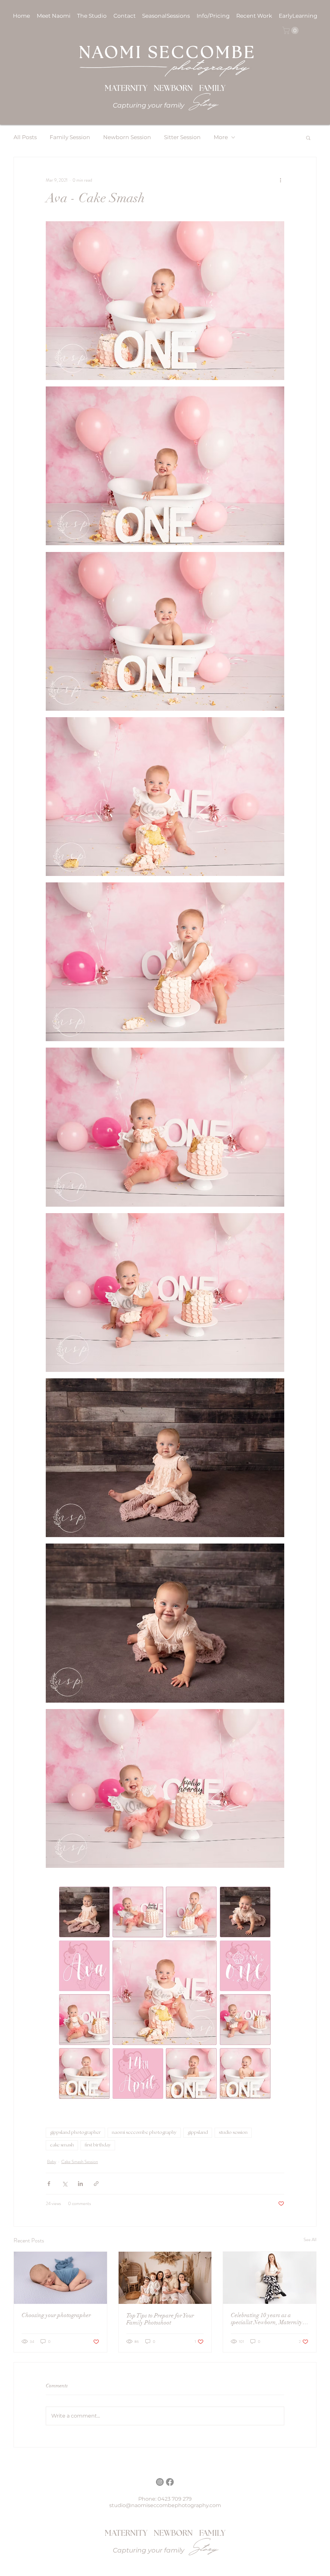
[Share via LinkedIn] (80, 2184)
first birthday (98, 2145)
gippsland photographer (75, 2133)
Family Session (70, 137)
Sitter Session (182, 137)
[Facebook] (170, 2482)
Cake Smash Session (80, 2162)
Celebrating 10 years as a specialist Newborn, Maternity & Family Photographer (267, 2319)
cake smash (62, 2145)
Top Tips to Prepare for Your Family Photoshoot (160, 2319)
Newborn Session (127, 137)
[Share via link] (96, 2184)
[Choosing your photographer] (60, 2278)
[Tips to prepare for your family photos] (165, 2278)
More (221, 137)
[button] (214, 16)
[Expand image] (165, 301)
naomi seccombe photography (144, 2133)
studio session (233, 2133)
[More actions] (280, 180)
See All (310, 2239)
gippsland (198, 2133)
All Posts (25, 137)
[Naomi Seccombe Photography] (270, 2278)
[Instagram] (160, 2482)
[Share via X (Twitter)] (65, 2184)
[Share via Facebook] (49, 2184)
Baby (52, 2162)
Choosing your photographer (56, 2315)
